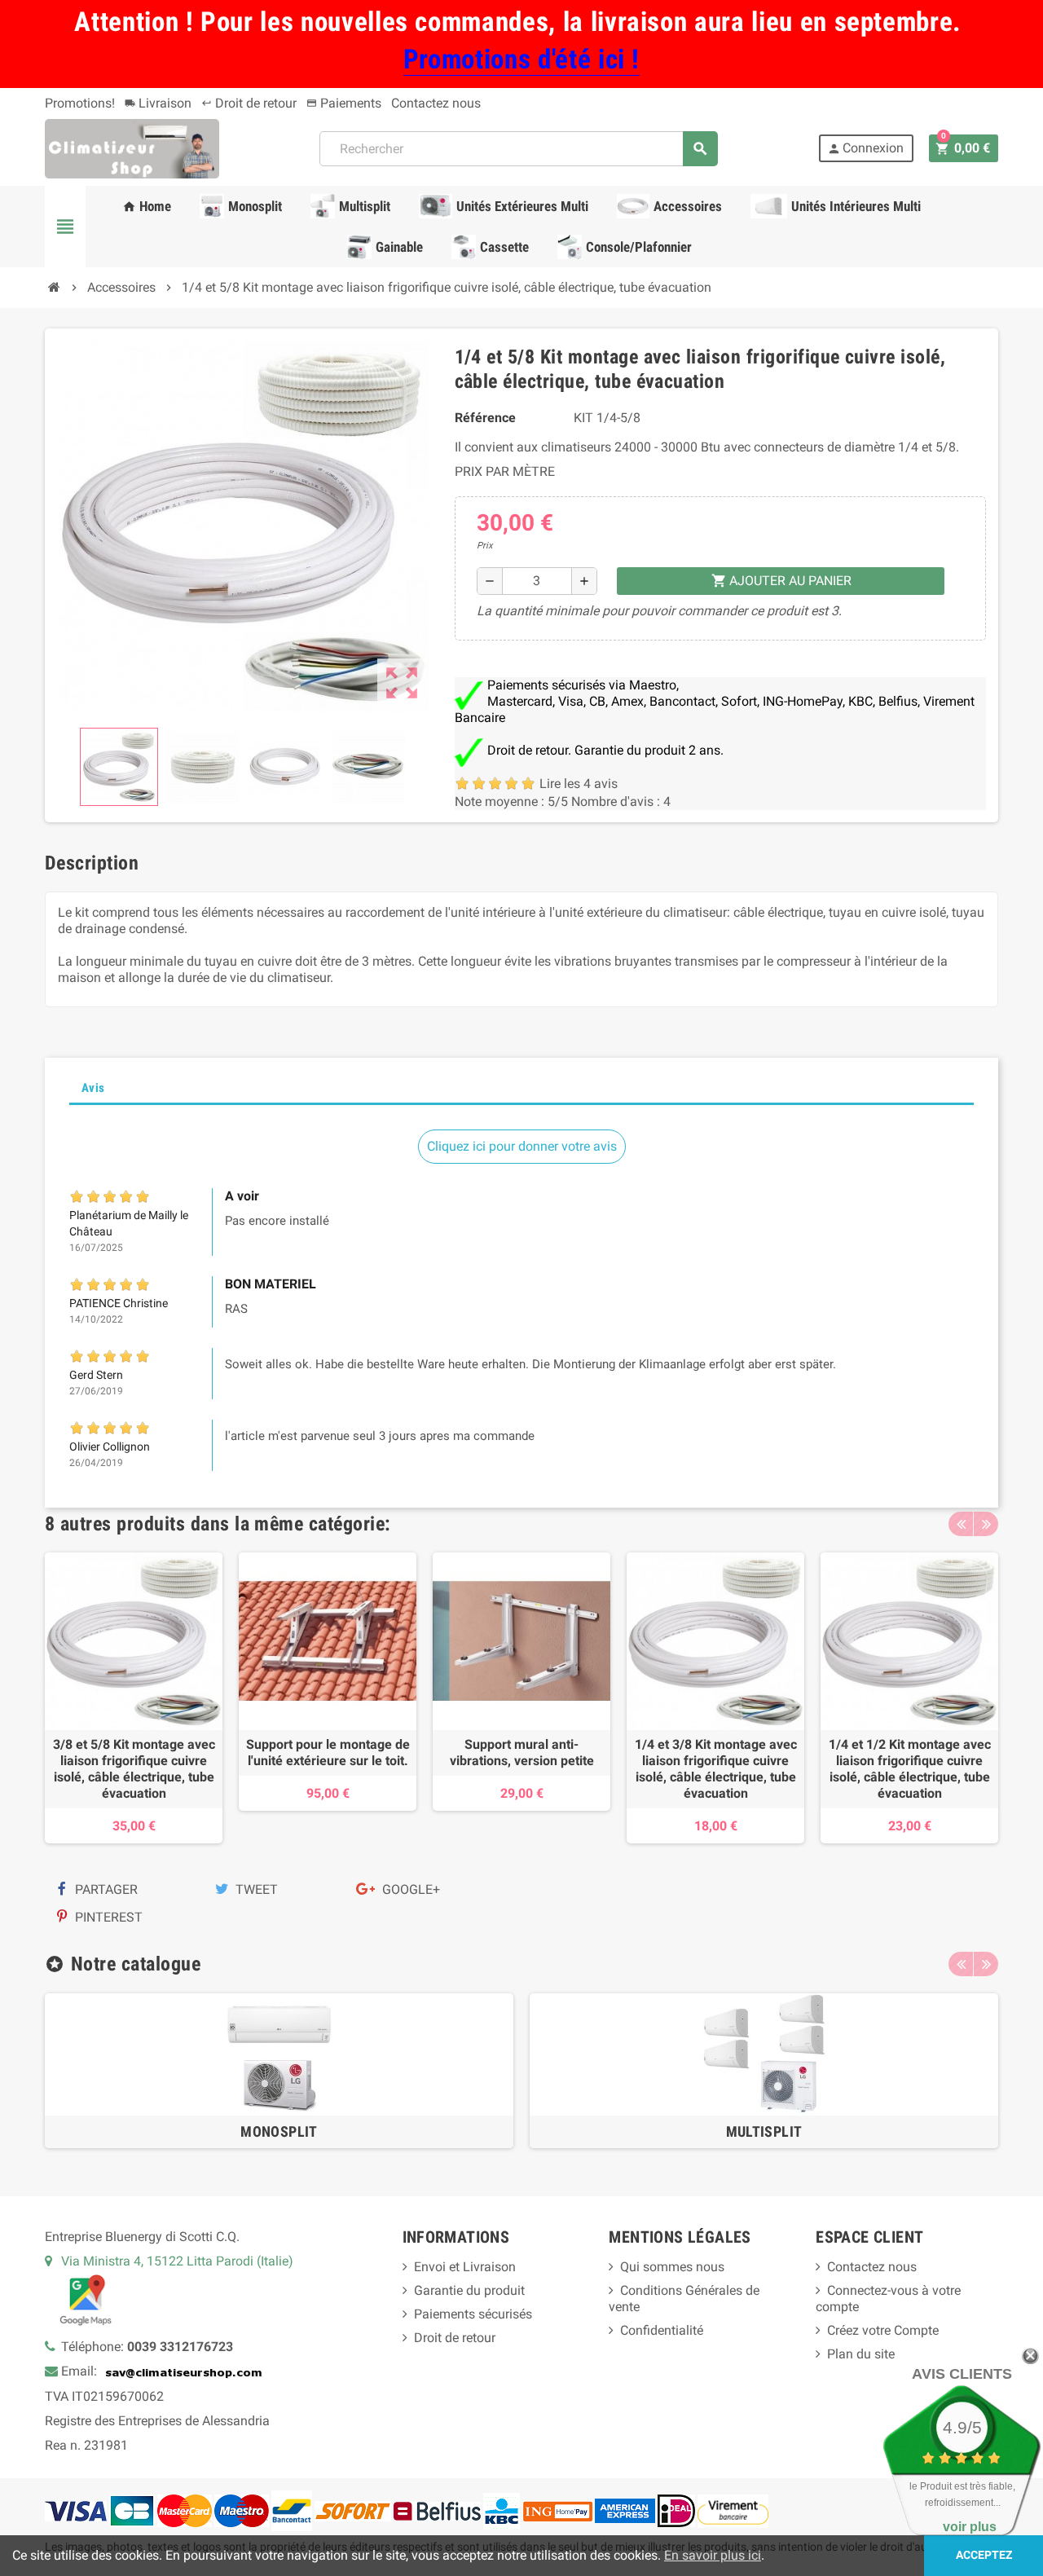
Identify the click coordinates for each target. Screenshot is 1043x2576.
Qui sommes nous (672, 2267)
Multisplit (764, 2131)
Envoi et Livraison (465, 2267)
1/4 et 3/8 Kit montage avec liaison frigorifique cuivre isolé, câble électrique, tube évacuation (716, 1769)
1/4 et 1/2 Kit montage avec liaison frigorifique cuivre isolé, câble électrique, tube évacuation (910, 1769)
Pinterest (107, 1917)
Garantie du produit (469, 2290)
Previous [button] (961, 1524)
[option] (134, 1698)
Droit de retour (249, 103)
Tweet (255, 1889)
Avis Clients (962, 2374)
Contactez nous (436, 103)
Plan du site (861, 2354)
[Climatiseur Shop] (132, 148)
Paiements (344, 103)
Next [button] (986, 1524)
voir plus (970, 2527)
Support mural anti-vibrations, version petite (522, 1753)
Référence (485, 418)
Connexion (865, 148)
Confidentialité (662, 2330)
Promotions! (80, 103)
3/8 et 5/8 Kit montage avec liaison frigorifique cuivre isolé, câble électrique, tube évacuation (134, 1769)
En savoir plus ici (713, 2555)
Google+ (409, 1889)
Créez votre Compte (883, 2330)
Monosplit (279, 2131)
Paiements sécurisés (473, 2314)
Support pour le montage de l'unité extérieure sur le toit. (328, 1753)
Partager (105, 1889)
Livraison (158, 103)
